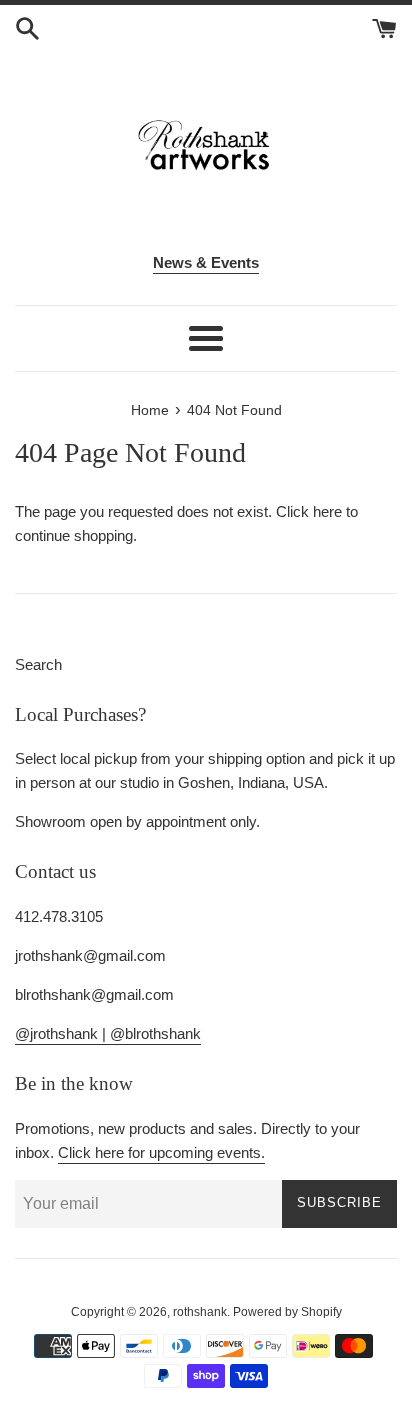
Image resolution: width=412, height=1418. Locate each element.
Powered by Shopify (287, 1312)
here (327, 511)
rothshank (200, 1312)
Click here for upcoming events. (161, 1152)
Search (38, 664)
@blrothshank (155, 1033)
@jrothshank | (62, 1033)
